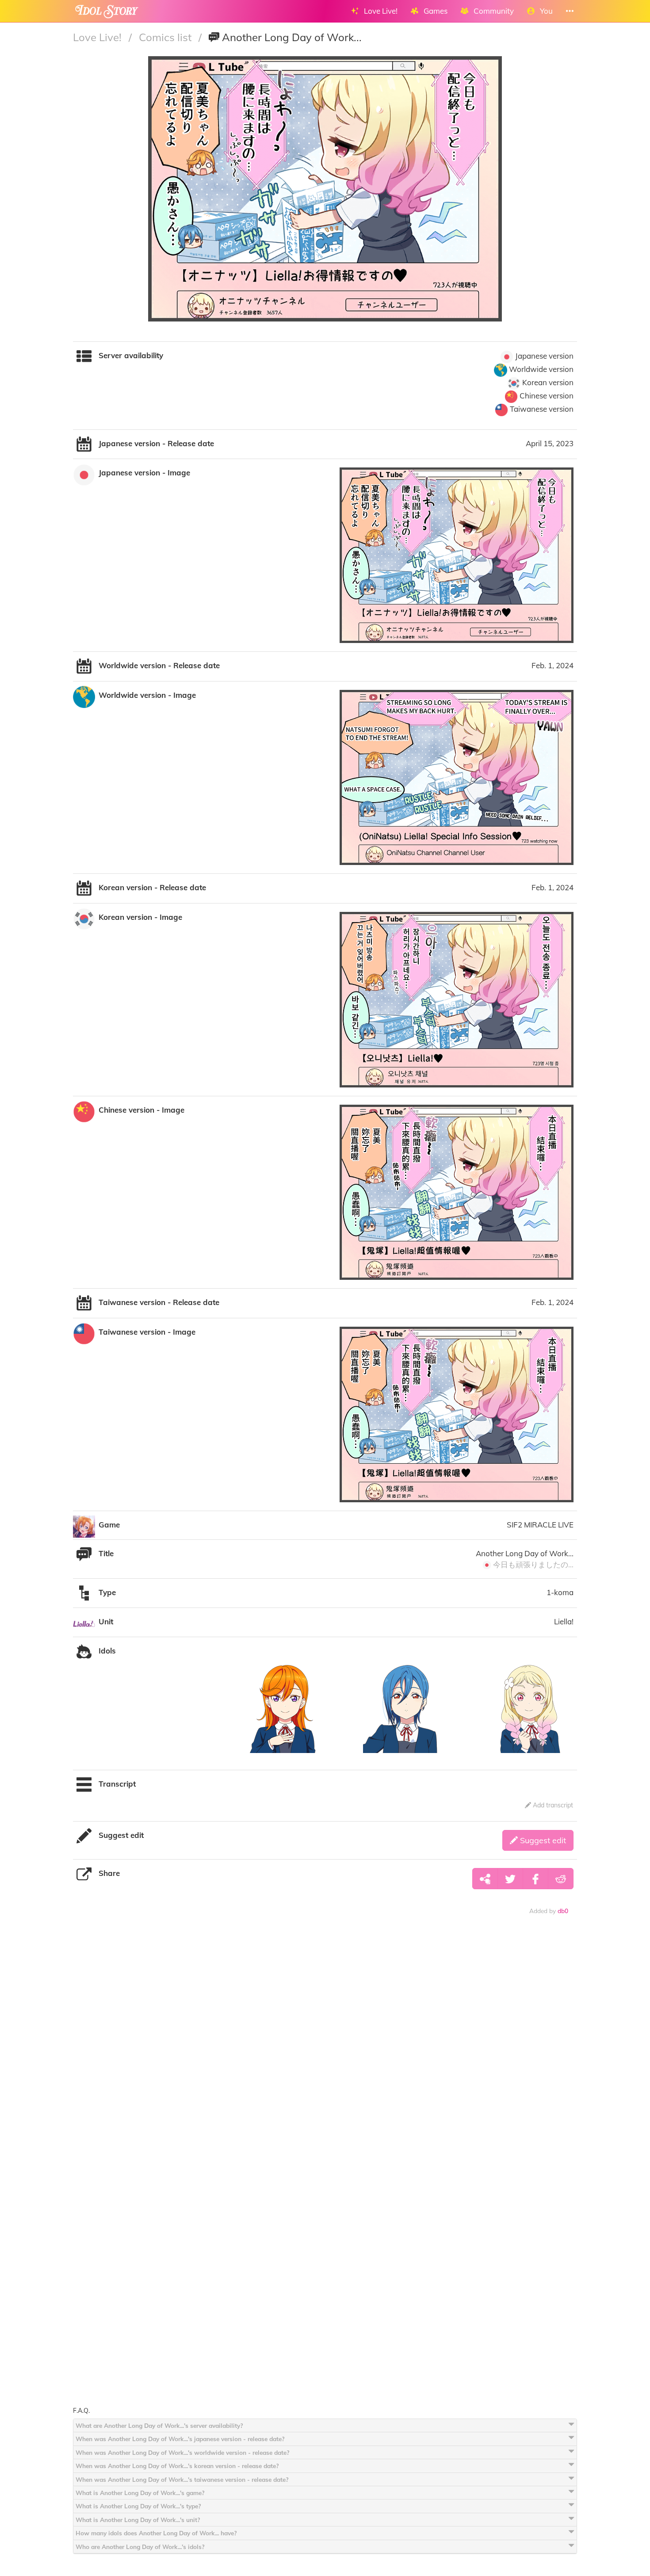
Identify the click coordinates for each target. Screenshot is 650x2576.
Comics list (166, 37)
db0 (563, 1911)
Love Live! (99, 37)
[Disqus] (325, 2060)
